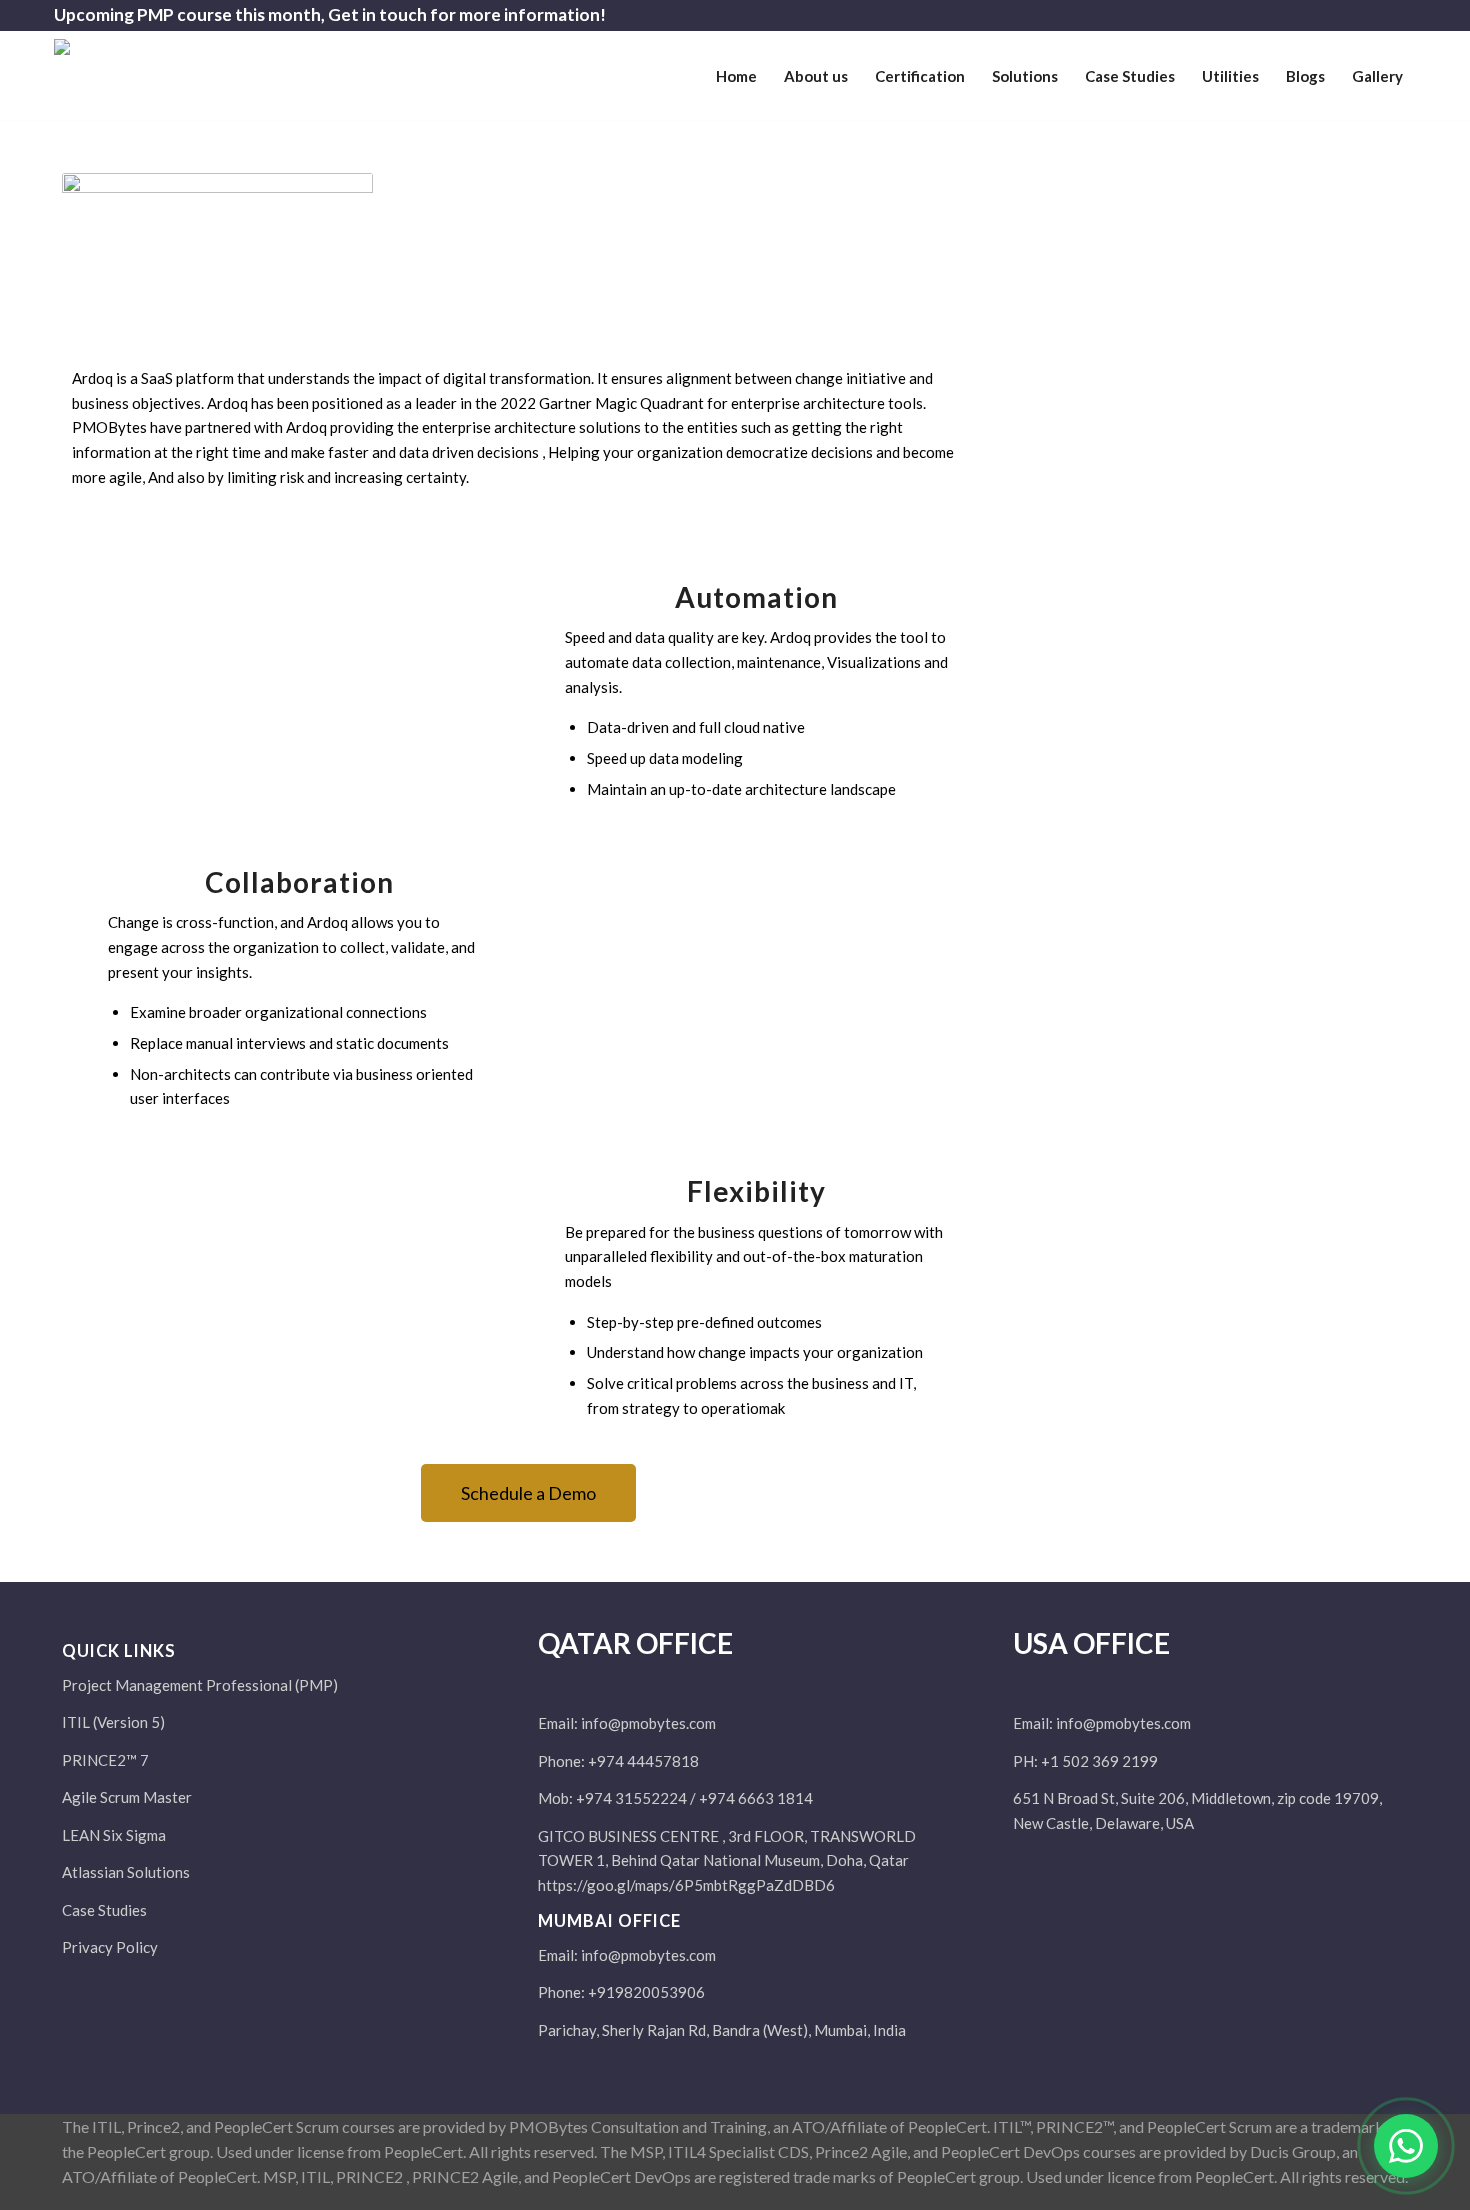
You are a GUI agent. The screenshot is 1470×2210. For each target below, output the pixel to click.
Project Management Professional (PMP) (200, 1685)
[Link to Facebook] (1310, 15)
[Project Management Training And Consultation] (189, 84)
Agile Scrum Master (127, 1797)
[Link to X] (1340, 15)
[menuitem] (736, 76)
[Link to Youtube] (1401, 15)
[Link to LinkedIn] (1370, 15)
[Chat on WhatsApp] (1406, 2146)
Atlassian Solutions (126, 1872)
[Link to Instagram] (1280, 15)
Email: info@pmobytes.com (627, 1723)
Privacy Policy (110, 1947)
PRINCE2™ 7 (105, 1760)
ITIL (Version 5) (113, 1722)
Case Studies (104, 1910)
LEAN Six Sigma (114, 1835)
